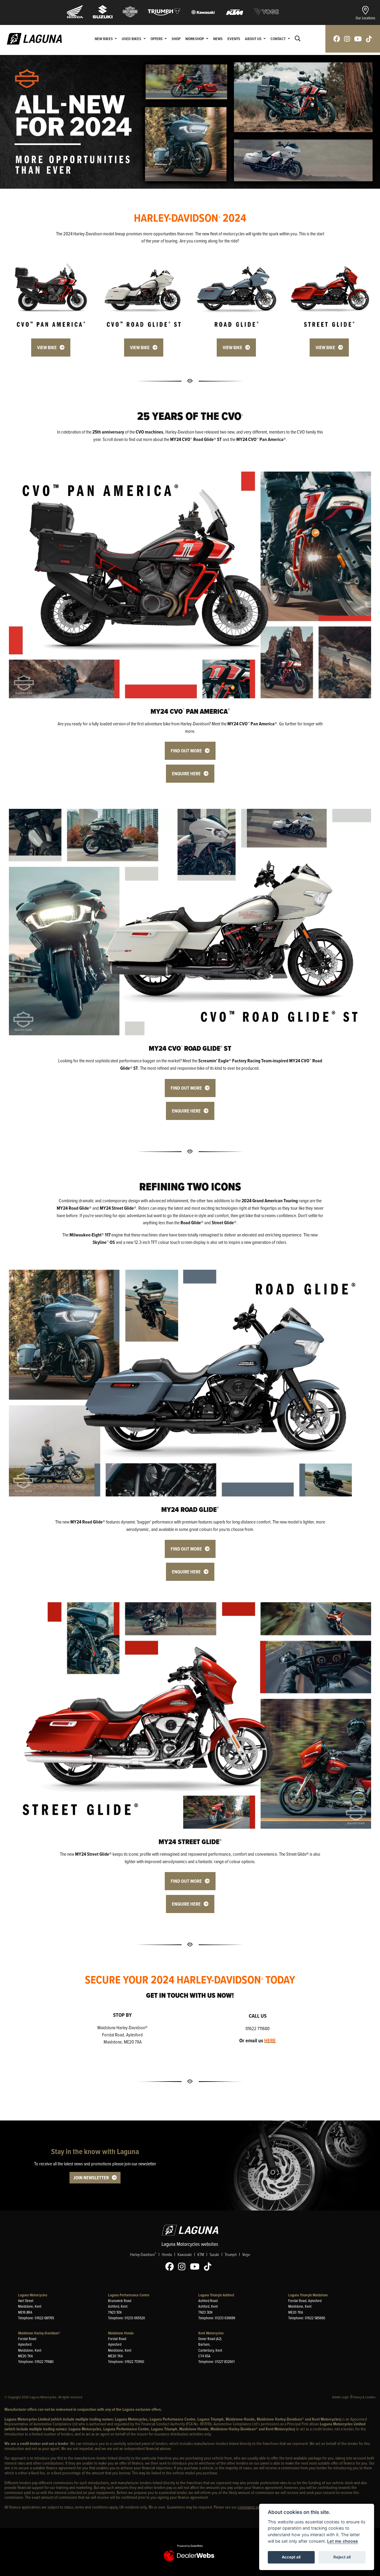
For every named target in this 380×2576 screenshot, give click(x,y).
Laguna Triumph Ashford (216, 2295)
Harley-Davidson (143, 2254)
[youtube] (358, 39)
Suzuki (214, 2254)
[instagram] (347, 39)
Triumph (231, 2254)
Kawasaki (185, 2254)
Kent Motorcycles (211, 2333)
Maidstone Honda (121, 2333)
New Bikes (104, 39)
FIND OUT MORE (186, 751)
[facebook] (337, 39)
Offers (157, 39)
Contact (278, 39)
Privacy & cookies (364, 2397)
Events (234, 39)
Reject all (342, 2557)
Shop (176, 39)
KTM (201, 2254)
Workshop (195, 39)
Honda (167, 2254)
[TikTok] (209, 2267)
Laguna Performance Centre (129, 2295)
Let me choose (343, 2541)
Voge (246, 2254)
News (218, 39)
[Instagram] (183, 2267)
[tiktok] (369, 39)
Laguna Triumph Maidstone (308, 2295)
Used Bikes (132, 39)
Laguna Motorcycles (33, 2295)
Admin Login (341, 2397)
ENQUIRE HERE (186, 774)
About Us (254, 39)
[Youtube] (196, 2267)
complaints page (251, 2507)
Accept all (291, 2557)
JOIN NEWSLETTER (91, 2178)
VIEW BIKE (47, 348)
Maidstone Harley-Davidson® (39, 2333)
